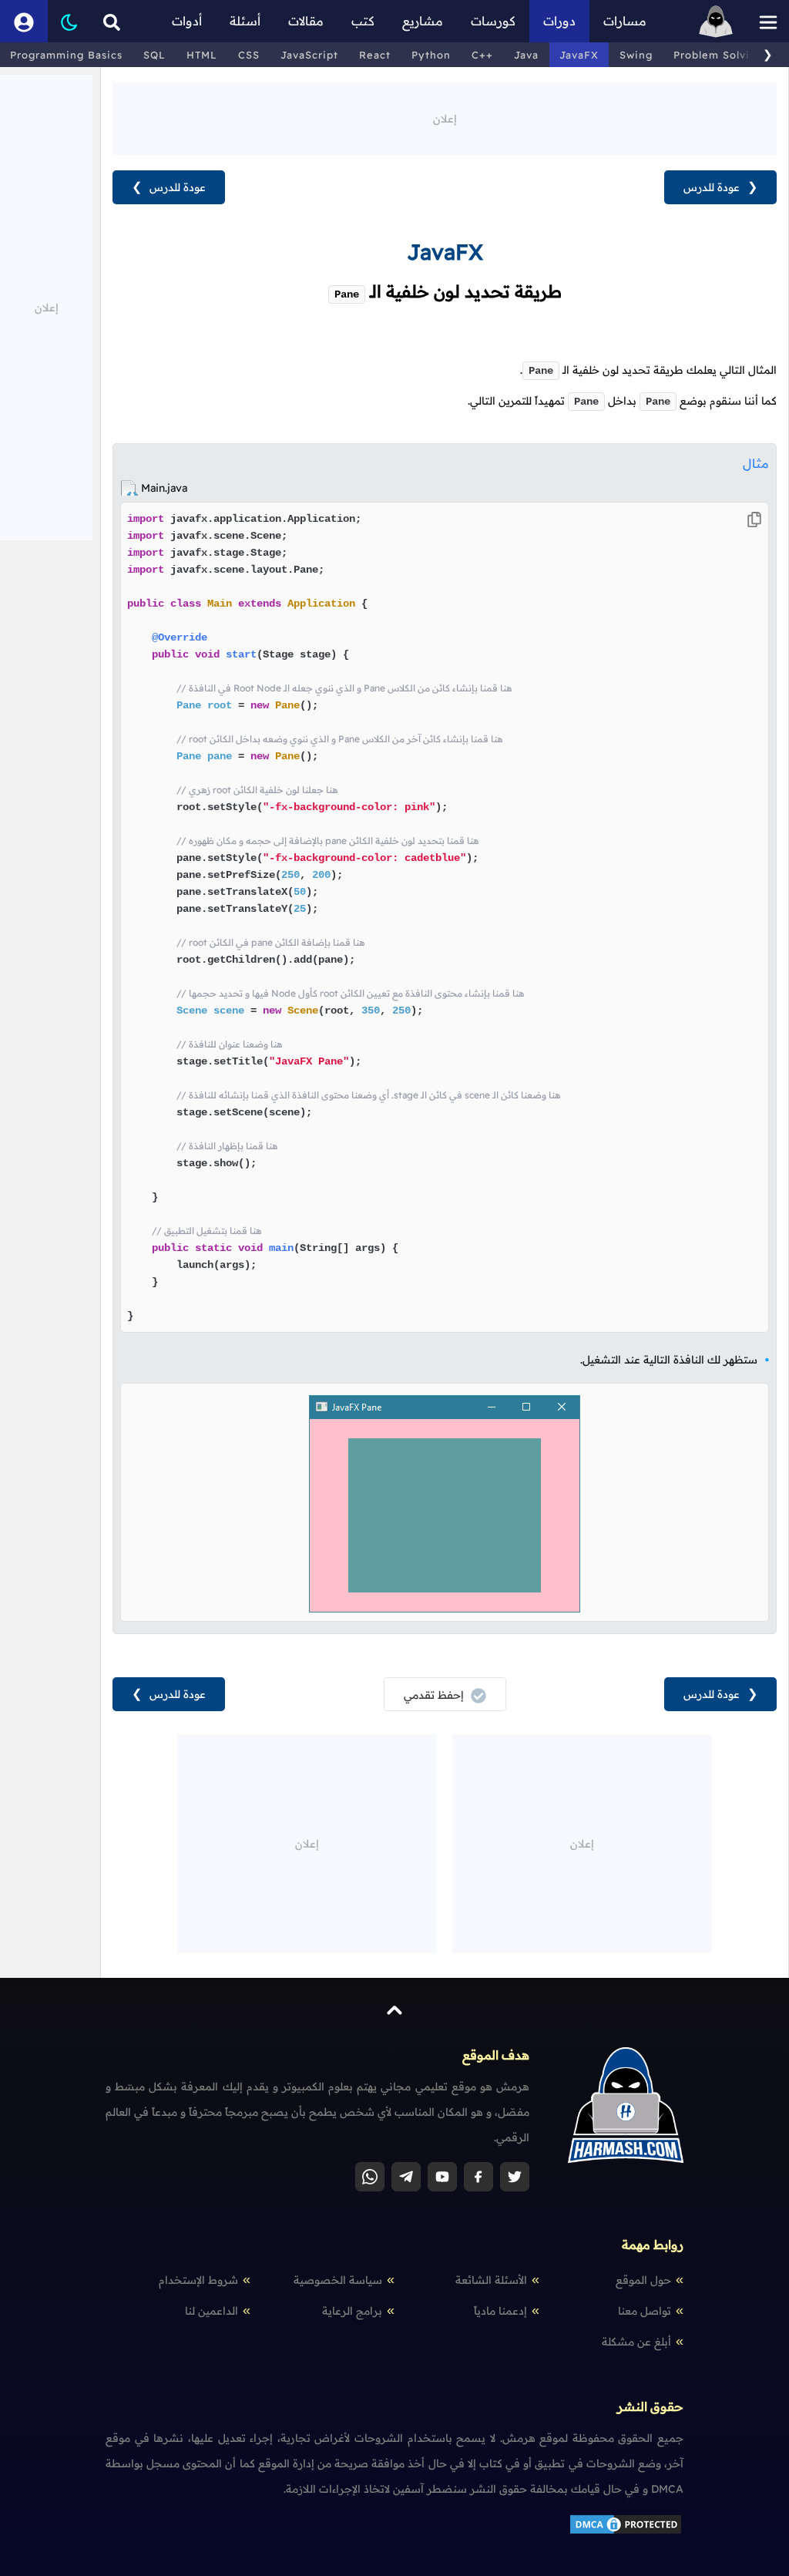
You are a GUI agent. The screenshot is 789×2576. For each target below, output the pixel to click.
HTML (202, 55)
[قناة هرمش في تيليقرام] (406, 2177)
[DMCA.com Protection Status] (626, 2532)
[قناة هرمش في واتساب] (370, 2177)
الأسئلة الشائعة (491, 2280)
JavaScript (309, 55)
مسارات (625, 21)
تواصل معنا (645, 2311)
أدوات (187, 21)
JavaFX (579, 55)
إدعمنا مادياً (500, 2311)
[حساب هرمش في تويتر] (515, 2177)
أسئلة (245, 21)
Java (526, 55)
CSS (249, 55)
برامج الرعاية (352, 2311)
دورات (559, 21)
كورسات (493, 21)
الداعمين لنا (212, 2311)
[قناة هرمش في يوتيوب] (442, 2177)
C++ (482, 55)
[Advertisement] (445, 117)
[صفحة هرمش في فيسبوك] (478, 2177)
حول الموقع (643, 2280)
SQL (154, 55)
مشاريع (423, 21)
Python (431, 55)
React (375, 55)
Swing (636, 55)
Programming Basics (66, 55)
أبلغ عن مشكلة (636, 2342)
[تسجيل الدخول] (24, 21)
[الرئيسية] (716, 21)
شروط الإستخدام (198, 2280)
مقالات (306, 21)
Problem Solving (718, 55)
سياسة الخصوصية (338, 2280)
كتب (363, 21)
